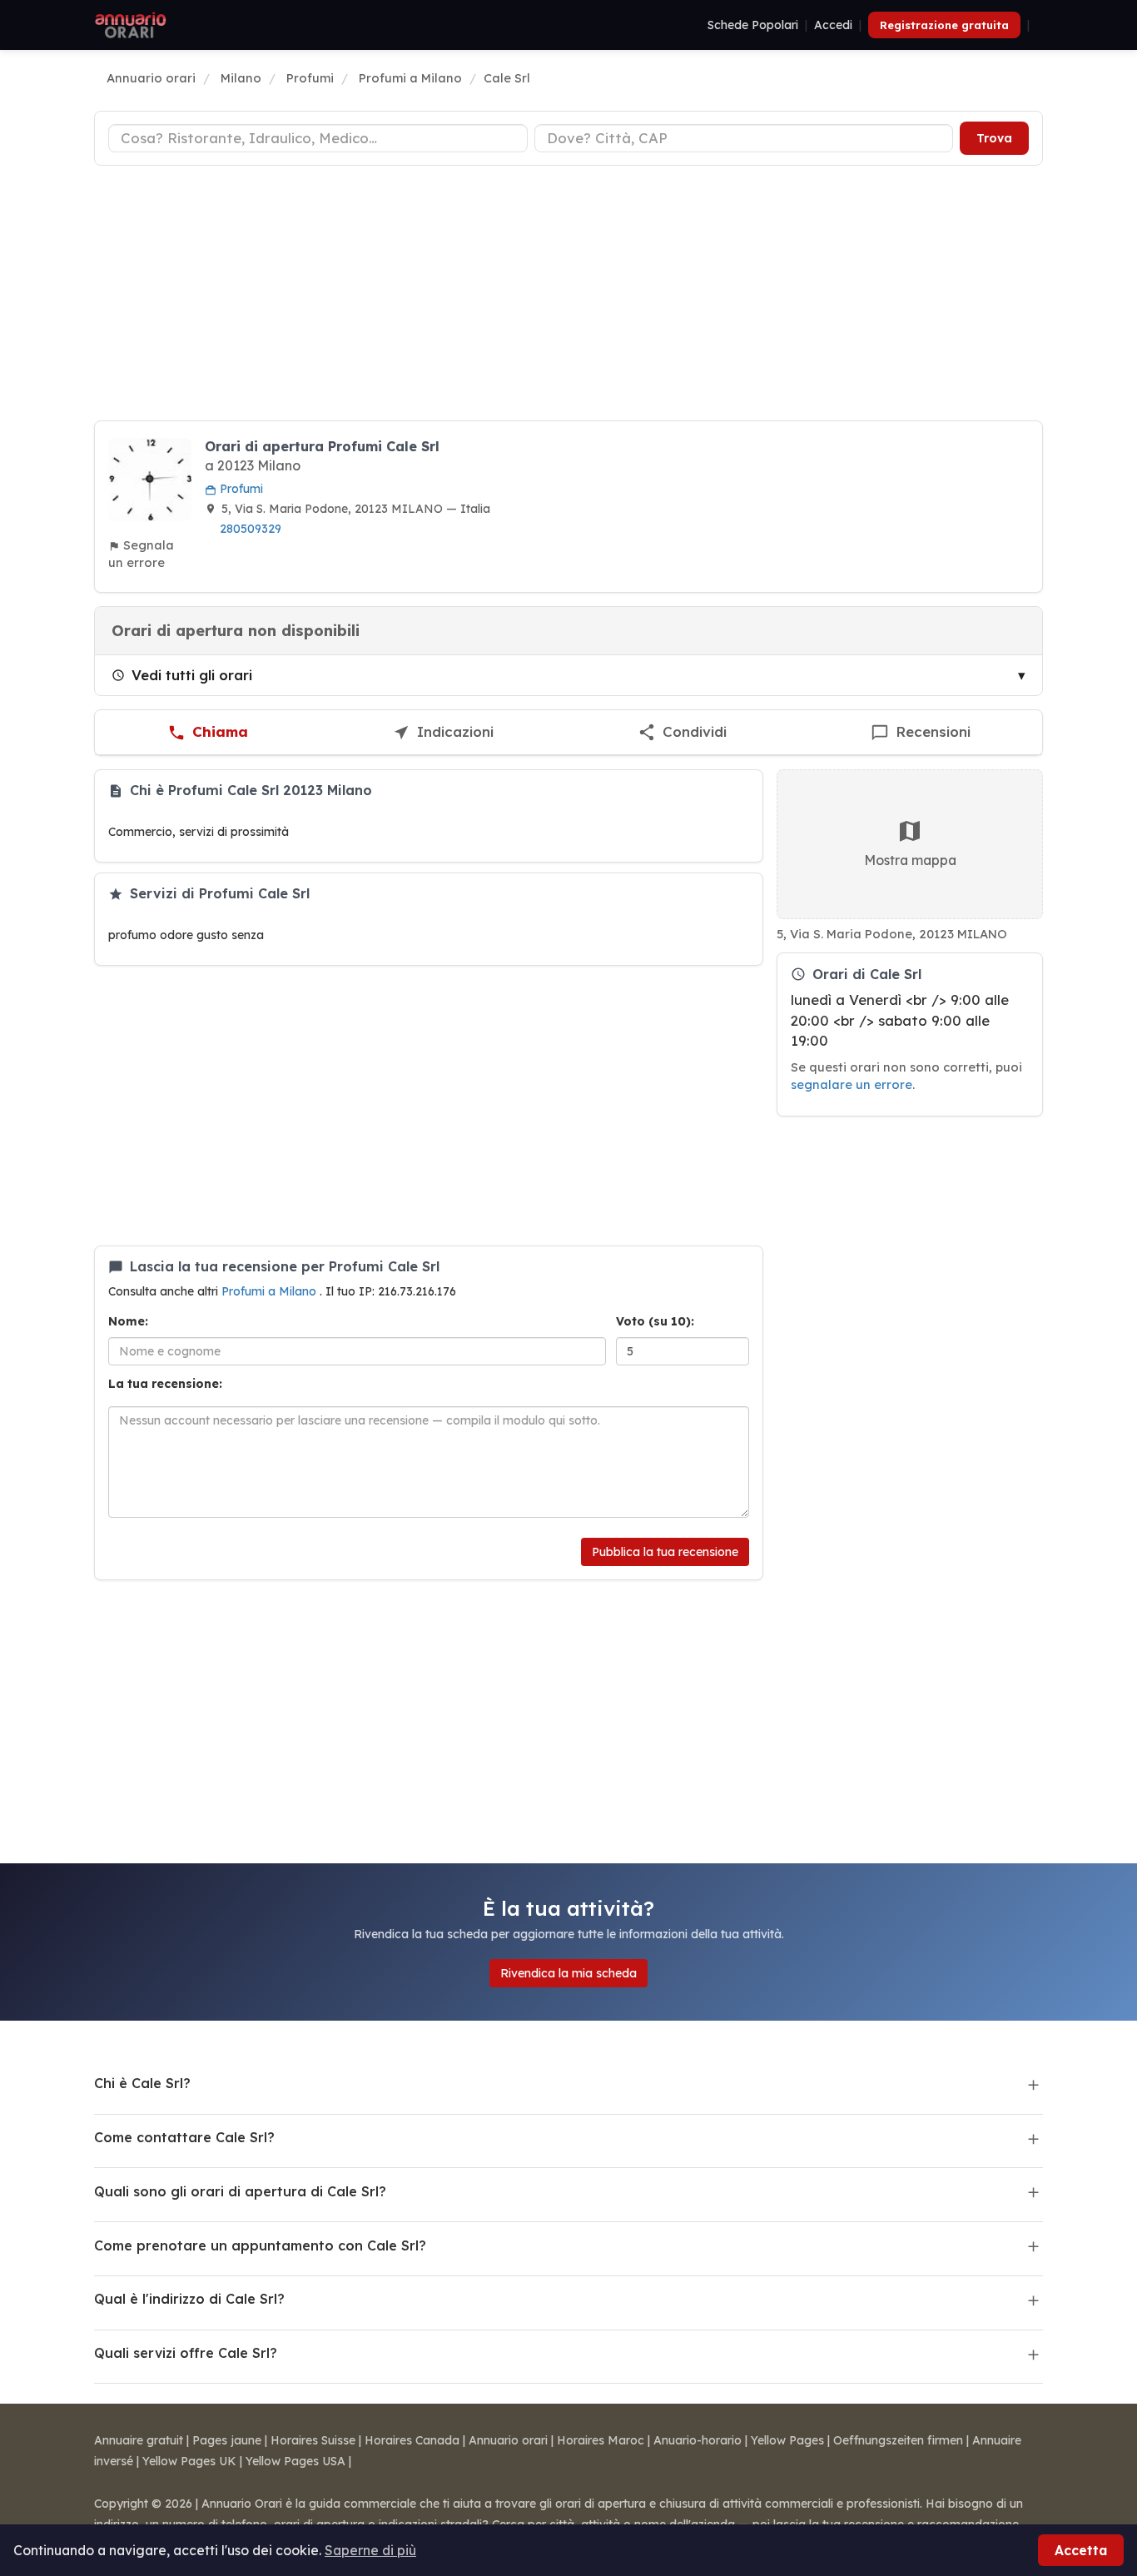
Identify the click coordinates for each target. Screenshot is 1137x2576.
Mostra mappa (910, 860)
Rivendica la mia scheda (568, 1973)
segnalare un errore (852, 1084)
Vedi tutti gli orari (192, 675)
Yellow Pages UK (189, 2461)
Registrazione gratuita (944, 25)
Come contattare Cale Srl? (184, 2137)
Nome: (128, 1321)
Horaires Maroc (601, 2440)
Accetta (1081, 2550)
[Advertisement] (568, 296)
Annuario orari (508, 2440)
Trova (994, 138)
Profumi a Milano (271, 1291)
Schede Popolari (753, 25)
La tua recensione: (165, 1384)
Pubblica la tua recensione (665, 1552)
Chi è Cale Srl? (142, 2083)
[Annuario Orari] (131, 25)
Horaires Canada (412, 2440)
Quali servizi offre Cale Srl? (186, 2353)
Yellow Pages (787, 2440)
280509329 (251, 529)
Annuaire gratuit (139, 2440)
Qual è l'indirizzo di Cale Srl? (189, 2299)
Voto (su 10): (655, 1321)
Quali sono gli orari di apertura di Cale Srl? (240, 2191)
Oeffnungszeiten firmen (898, 2440)
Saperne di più (370, 2550)
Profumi (240, 489)
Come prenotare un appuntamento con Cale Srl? (260, 2245)
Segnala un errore (141, 554)
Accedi (833, 25)
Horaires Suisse (313, 2440)
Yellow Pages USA (295, 2461)
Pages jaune (227, 2440)
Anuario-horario (698, 2440)
